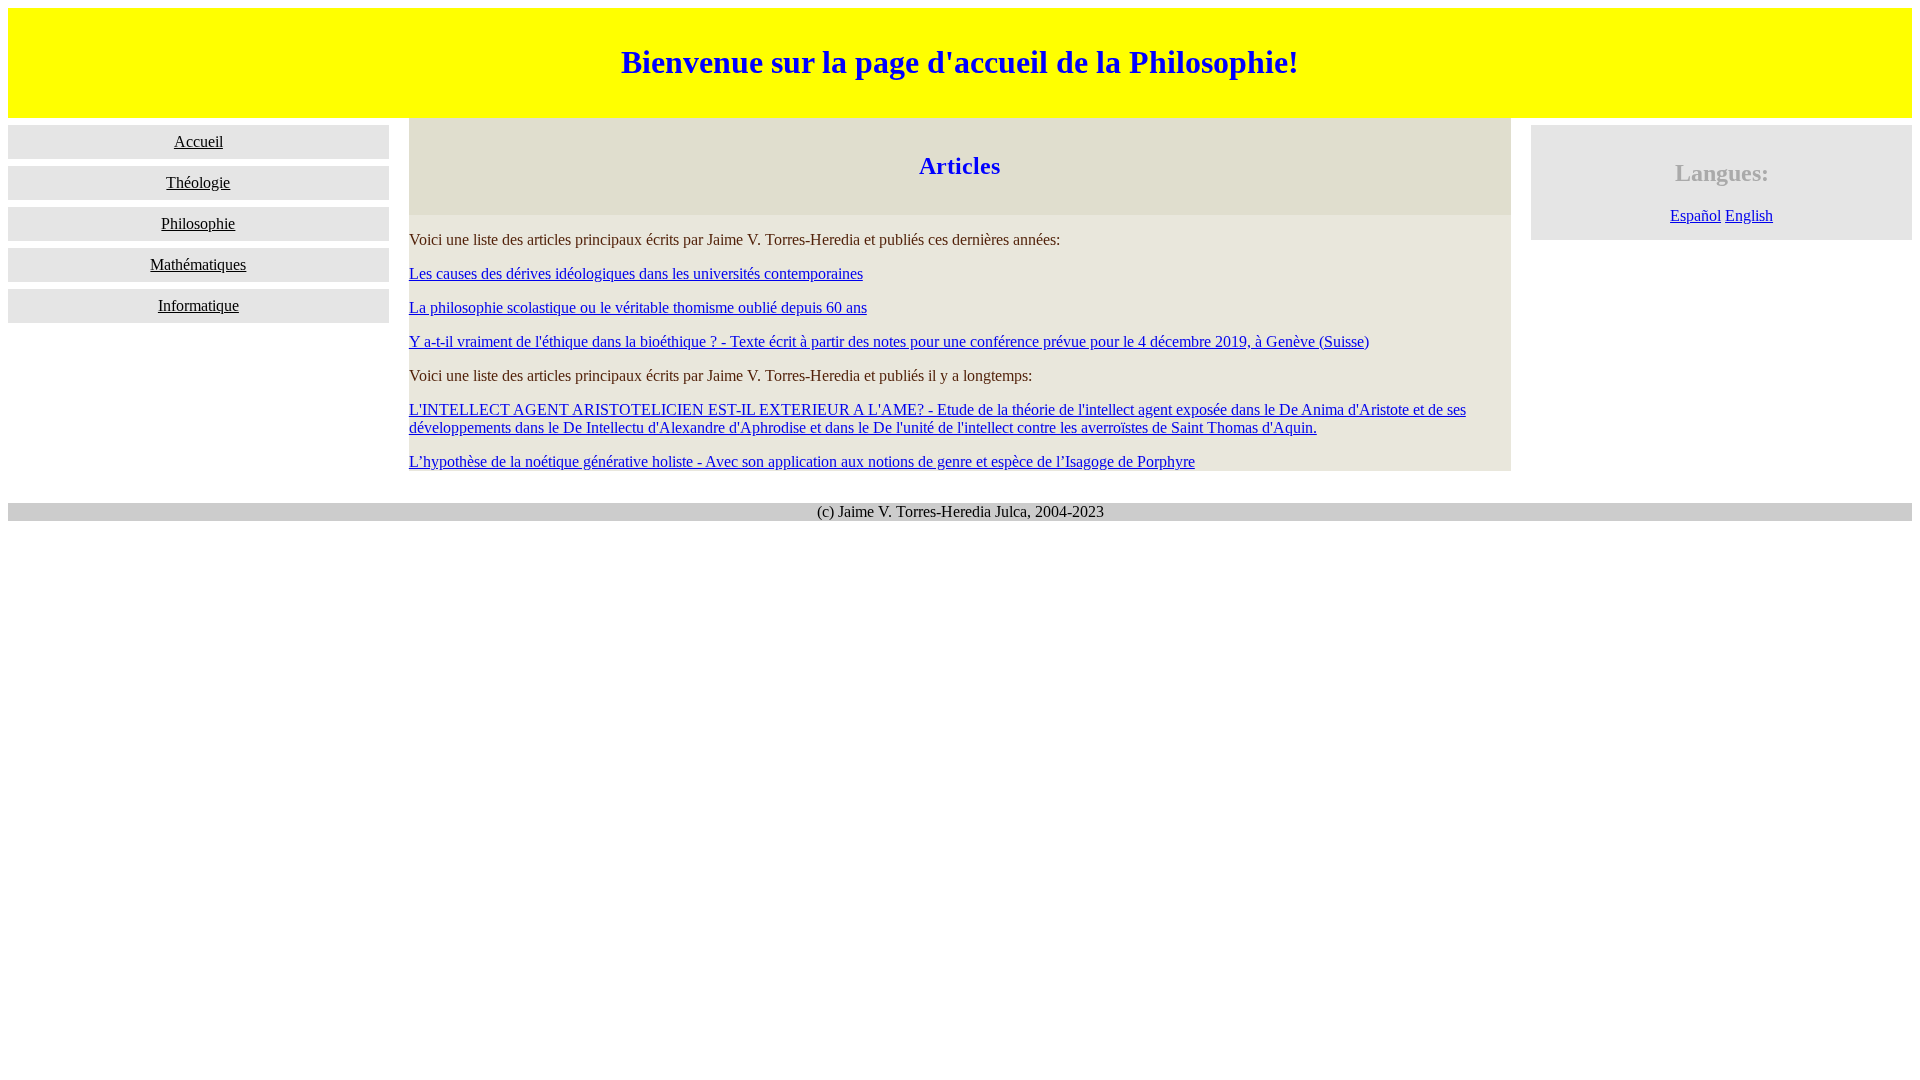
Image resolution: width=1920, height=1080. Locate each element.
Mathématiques (198, 264)
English (1749, 215)
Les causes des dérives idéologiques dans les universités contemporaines (636, 273)
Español (1695, 215)
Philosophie (198, 223)
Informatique (198, 305)
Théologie (198, 182)
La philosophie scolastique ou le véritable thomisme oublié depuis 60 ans (638, 307)
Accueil (198, 141)
